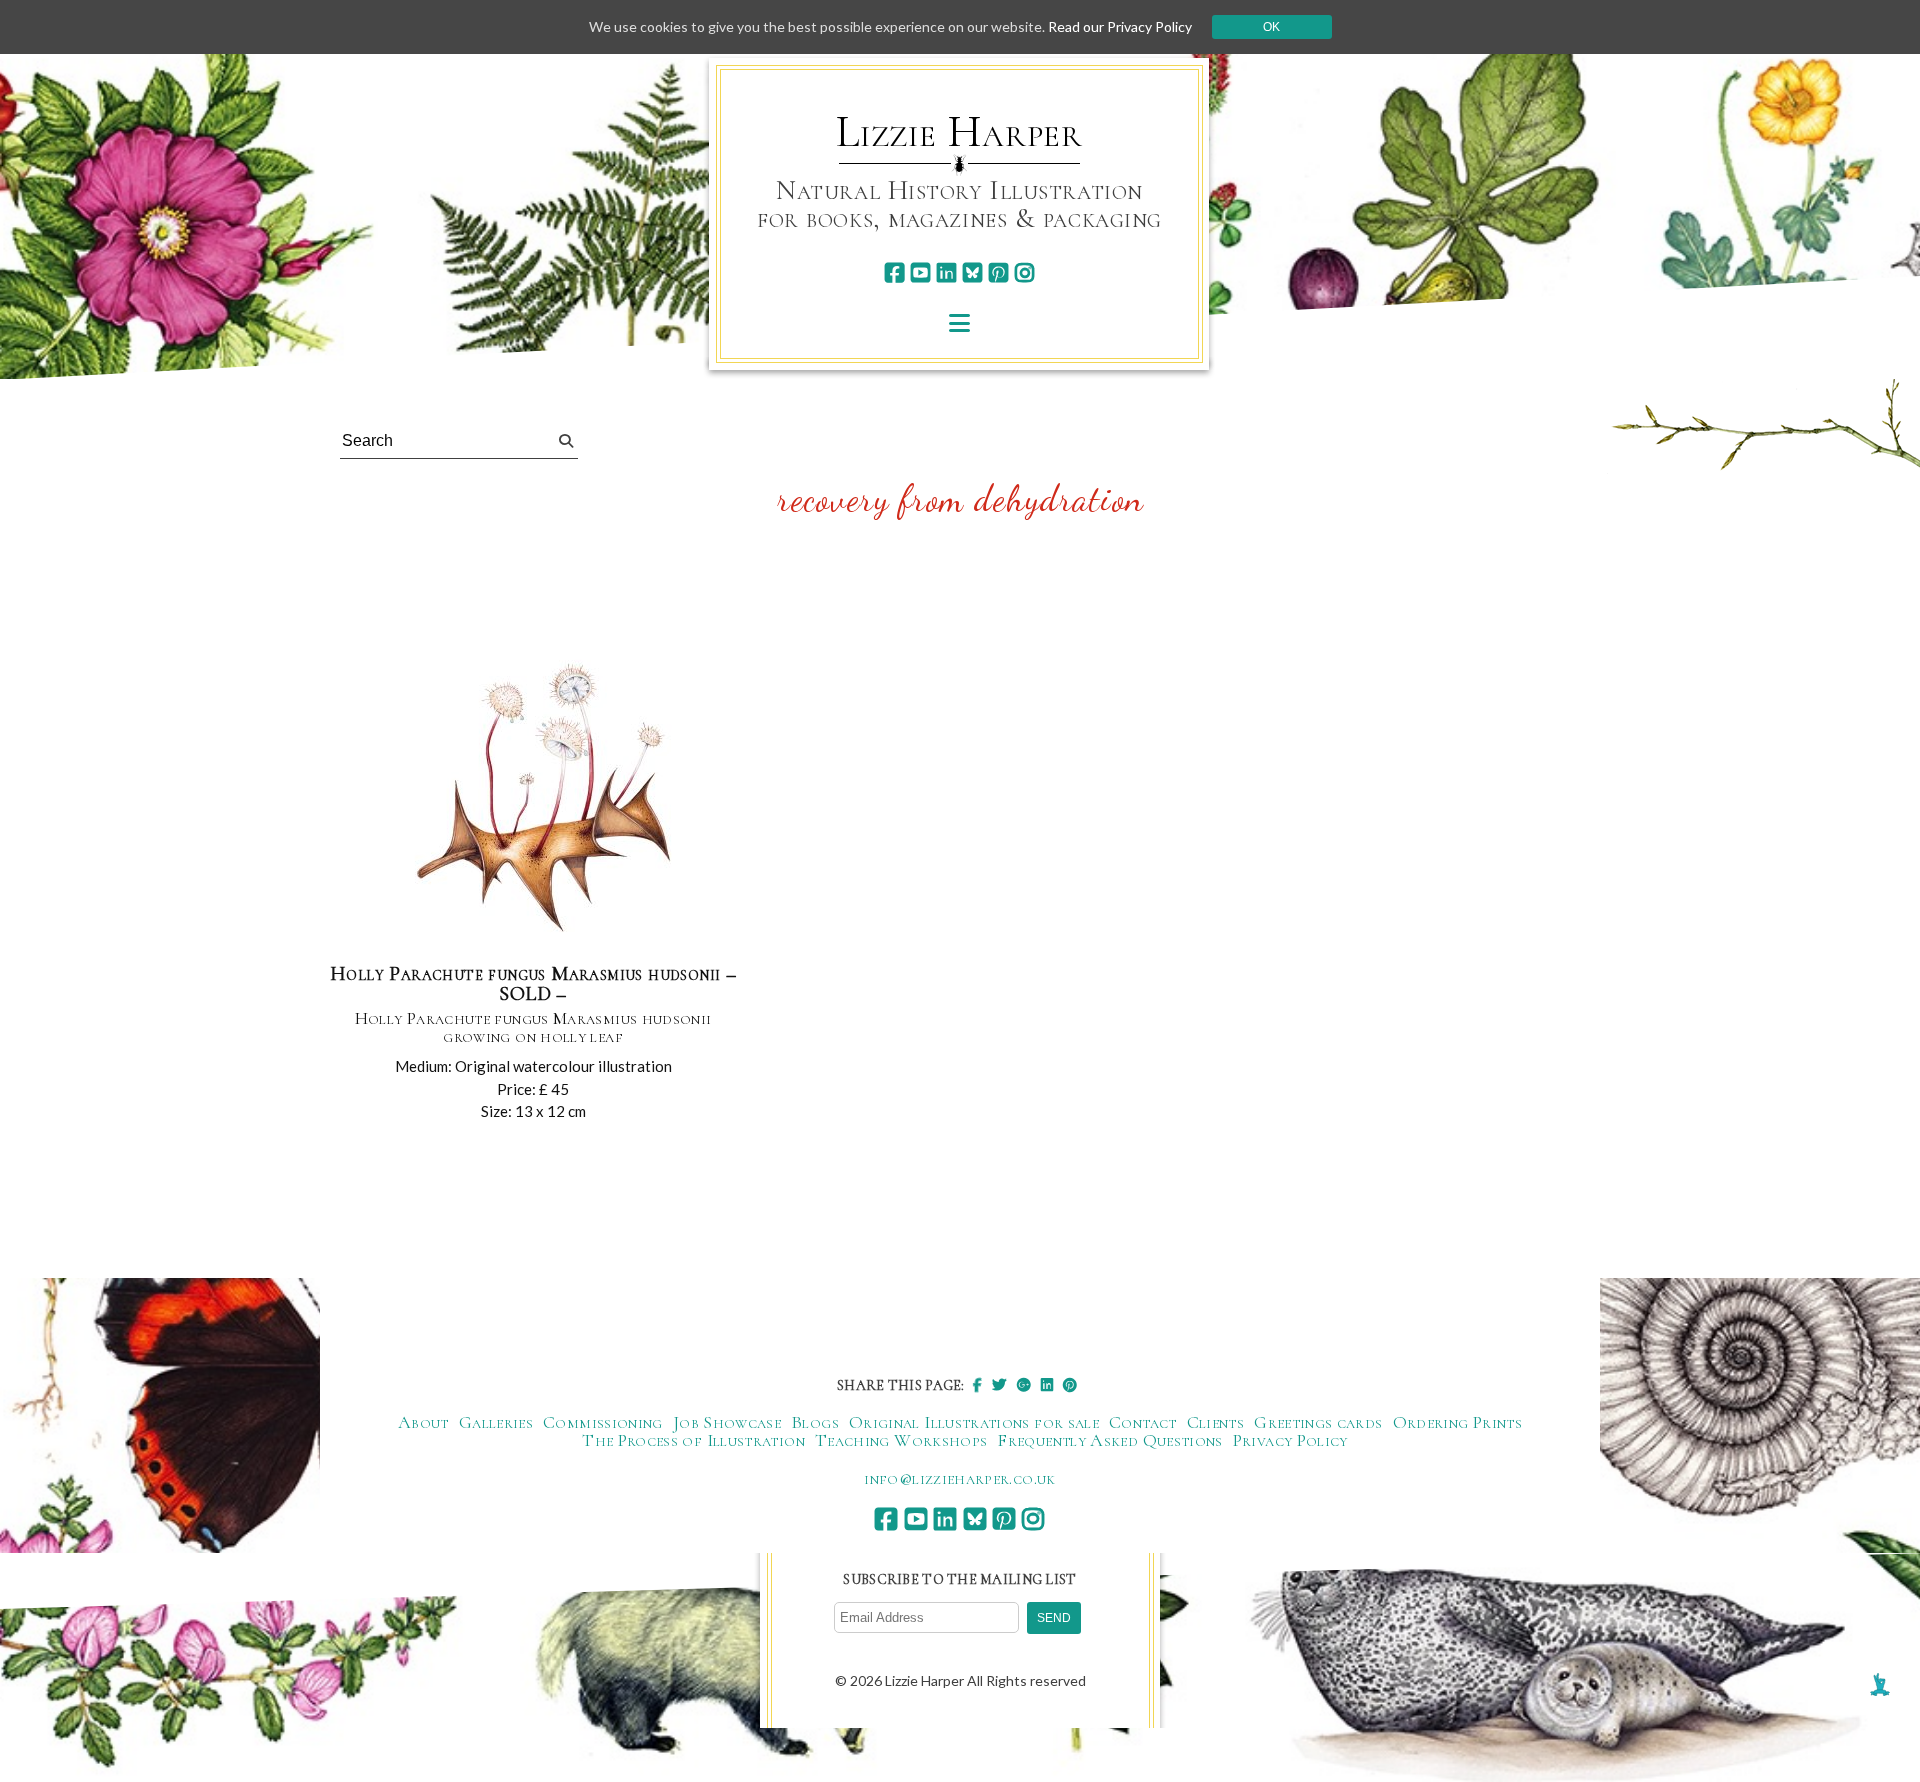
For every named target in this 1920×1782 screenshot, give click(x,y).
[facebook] (894, 272)
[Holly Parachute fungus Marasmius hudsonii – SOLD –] (533, 795)
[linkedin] (946, 272)
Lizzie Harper (959, 132)
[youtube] (920, 272)
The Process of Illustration (693, 1440)
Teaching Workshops (901, 1440)
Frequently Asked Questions (1109, 1440)
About (423, 1422)
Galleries (496, 1422)
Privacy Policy (1290, 1440)
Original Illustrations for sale (974, 1422)
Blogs (815, 1422)
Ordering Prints (1457, 1422)
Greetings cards (1318, 1422)
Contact (1143, 1422)
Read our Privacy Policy (1120, 26)
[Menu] (959, 322)
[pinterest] (998, 272)
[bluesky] (972, 272)
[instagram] (1024, 272)
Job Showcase (727, 1422)
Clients (1216, 1422)
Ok (1271, 27)
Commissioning (603, 1422)
